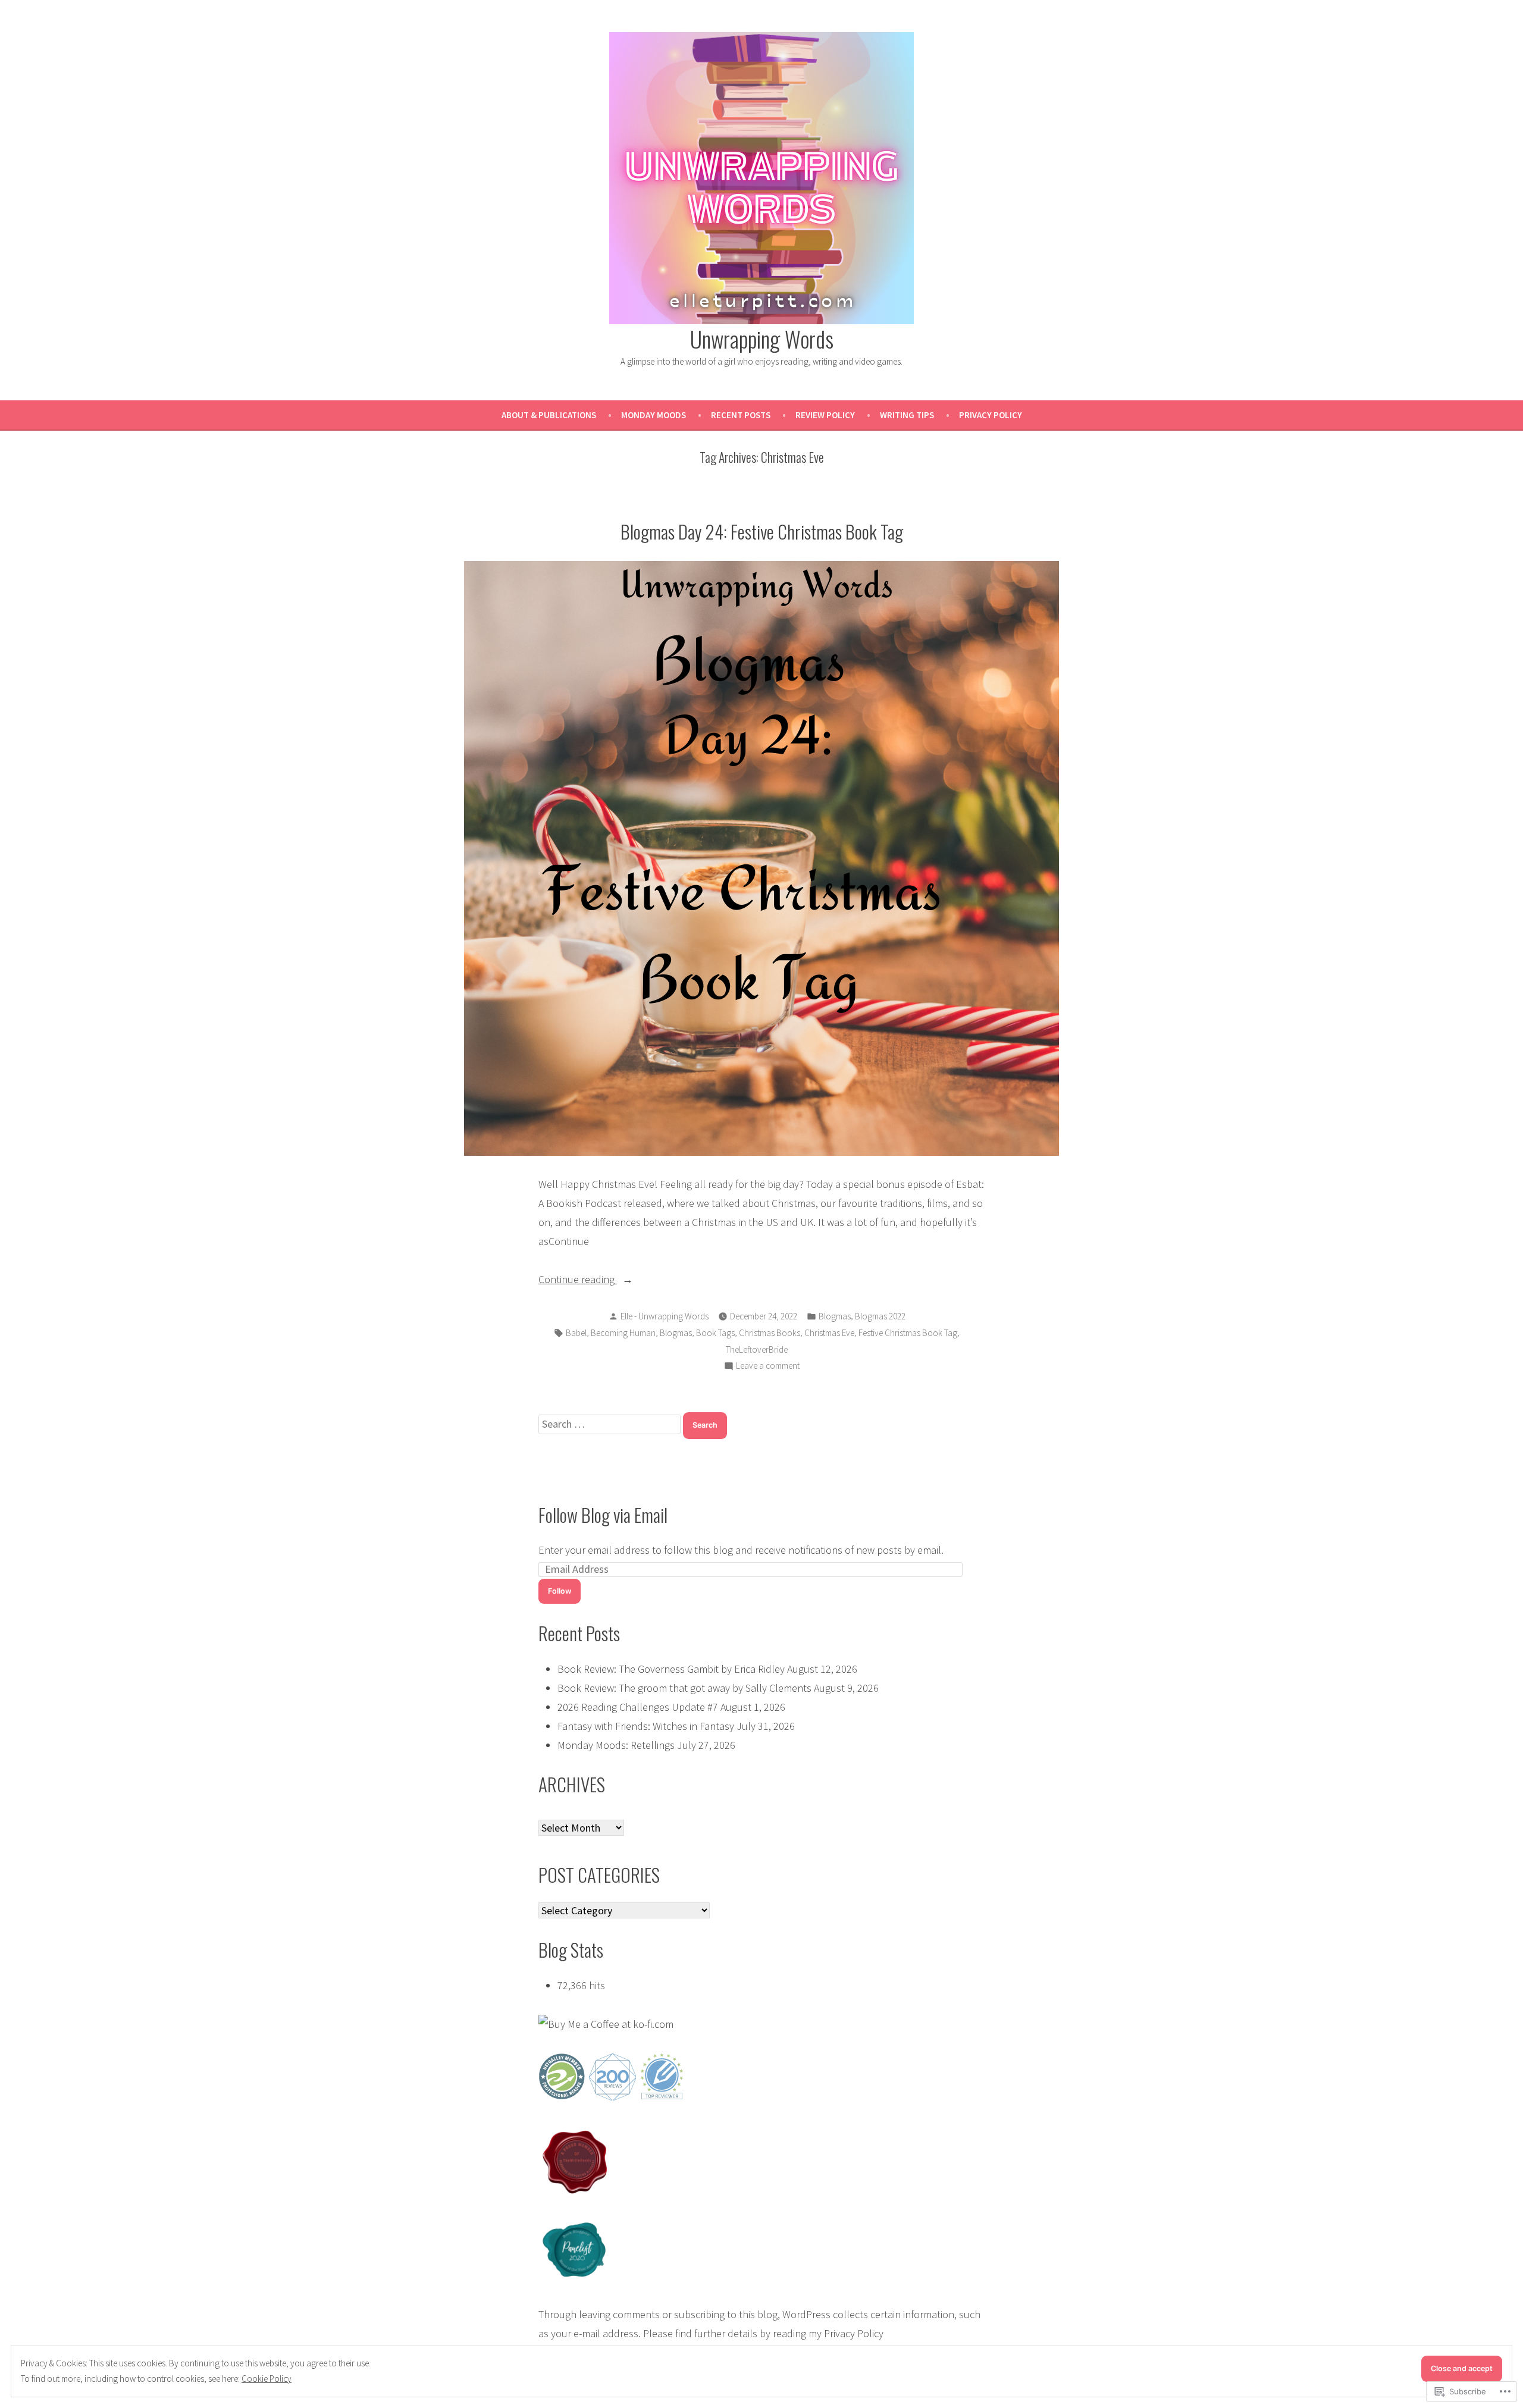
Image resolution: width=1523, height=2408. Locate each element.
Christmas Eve (829, 1333)
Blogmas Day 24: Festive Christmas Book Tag (762, 531)
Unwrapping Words (762, 338)
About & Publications (549, 415)
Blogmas (835, 1316)
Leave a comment (768, 1367)
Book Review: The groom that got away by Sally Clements (684, 1688)
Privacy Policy (991, 415)
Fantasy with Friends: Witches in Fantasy (646, 1726)
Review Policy (825, 415)
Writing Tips (907, 415)
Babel (576, 1333)
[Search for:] (611, 1424)
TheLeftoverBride (757, 1349)
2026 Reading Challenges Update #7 (638, 1707)
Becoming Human (623, 1333)
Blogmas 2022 (880, 1316)
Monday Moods (654, 415)
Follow (560, 1591)
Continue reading (578, 1280)
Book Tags (715, 1333)
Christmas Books (770, 1333)
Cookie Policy (267, 2379)
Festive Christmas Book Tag (908, 1333)
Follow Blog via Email (603, 1515)
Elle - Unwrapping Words (665, 1316)
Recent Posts (741, 415)
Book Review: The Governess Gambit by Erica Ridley (671, 1669)
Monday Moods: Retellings (616, 1745)
